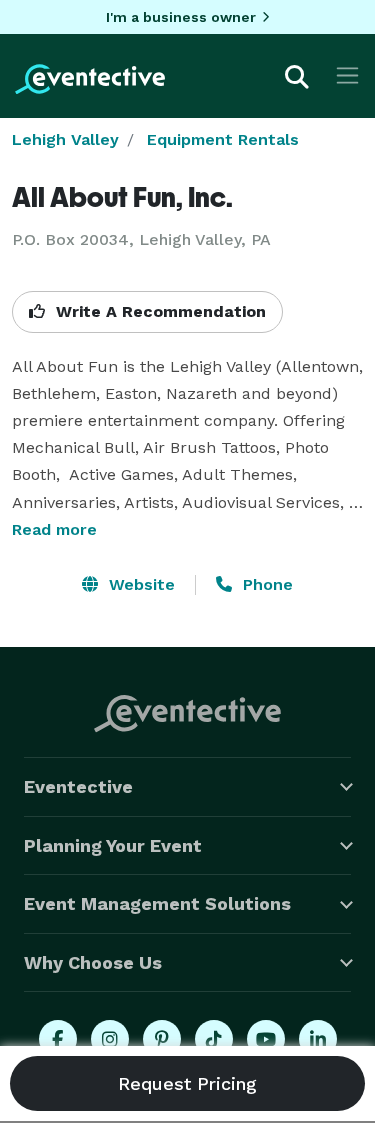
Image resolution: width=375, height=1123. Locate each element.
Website (139, 584)
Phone (265, 584)
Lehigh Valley (65, 139)
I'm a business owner (181, 17)
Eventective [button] (78, 786)
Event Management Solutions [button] (157, 903)
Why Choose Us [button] (93, 962)
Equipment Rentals (223, 139)
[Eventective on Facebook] (58, 1039)
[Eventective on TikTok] (214, 1039)
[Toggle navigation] (347, 75)
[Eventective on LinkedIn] (318, 1039)
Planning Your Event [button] (113, 845)
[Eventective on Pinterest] (162, 1039)
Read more (54, 529)
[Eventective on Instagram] (110, 1039)
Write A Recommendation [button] (158, 311)
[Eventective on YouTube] (266, 1039)
